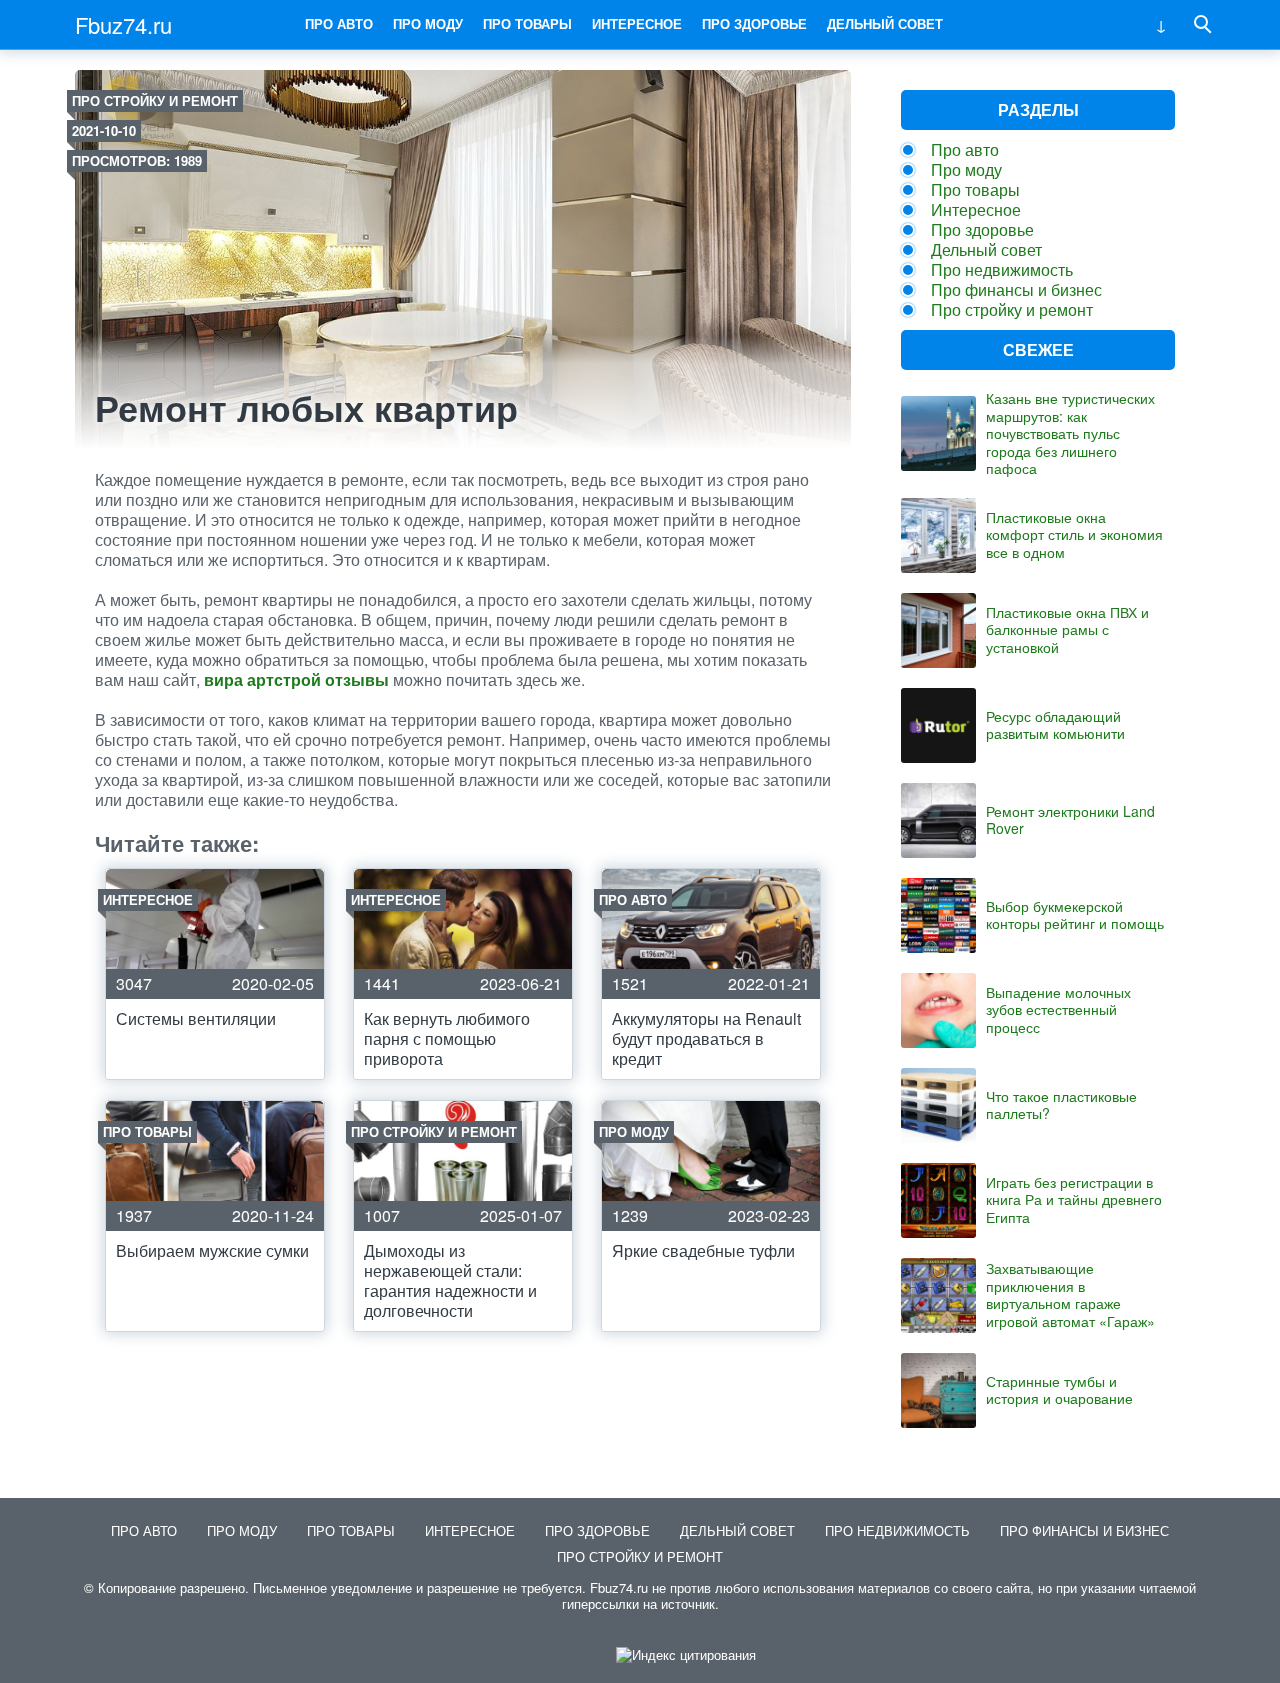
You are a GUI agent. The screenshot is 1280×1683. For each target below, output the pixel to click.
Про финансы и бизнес (1016, 289)
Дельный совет (885, 23)
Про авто (339, 23)
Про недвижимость (1002, 269)
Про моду (428, 23)
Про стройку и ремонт (155, 100)
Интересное (637, 23)
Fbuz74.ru (123, 24)
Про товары (527, 23)
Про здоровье (754, 23)
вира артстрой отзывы (296, 679)
